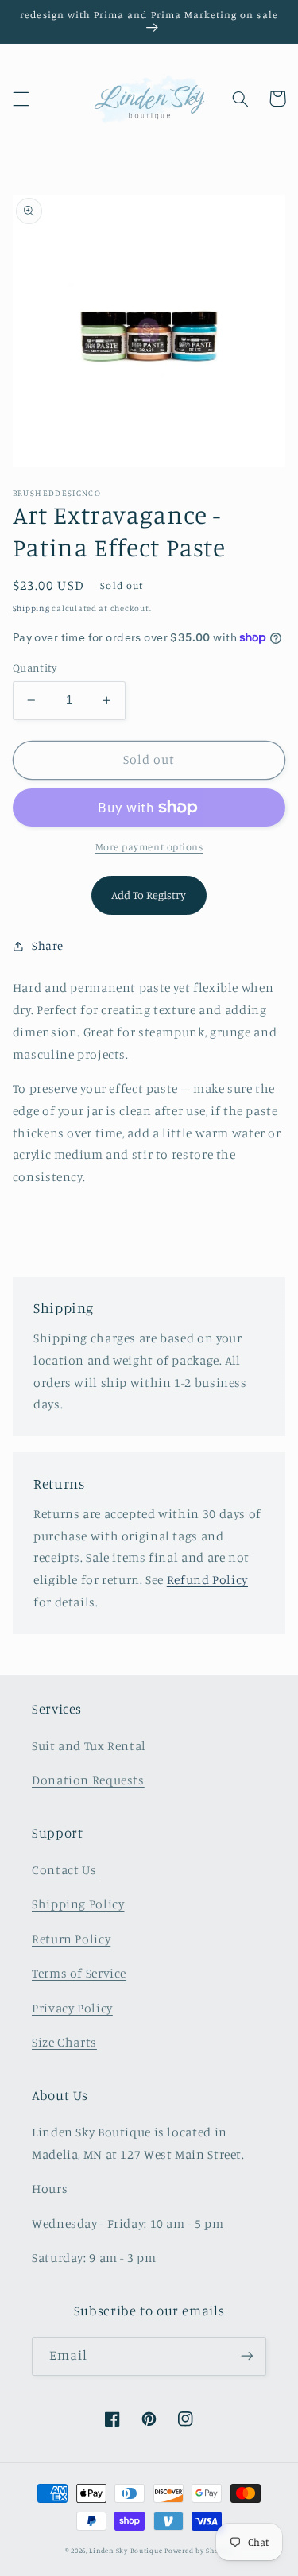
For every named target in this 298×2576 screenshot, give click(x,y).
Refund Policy (207, 1580)
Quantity (35, 668)
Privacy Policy (72, 2008)
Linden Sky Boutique (126, 2550)
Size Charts (64, 2042)
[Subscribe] (247, 2356)
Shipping (31, 608)
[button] (21, 99)
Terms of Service (79, 1973)
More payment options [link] (149, 847)
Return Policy (71, 1939)
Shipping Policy (78, 1904)
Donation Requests (88, 1780)
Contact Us (64, 1870)
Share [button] (48, 945)
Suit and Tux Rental (89, 1746)
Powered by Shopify (199, 2550)
